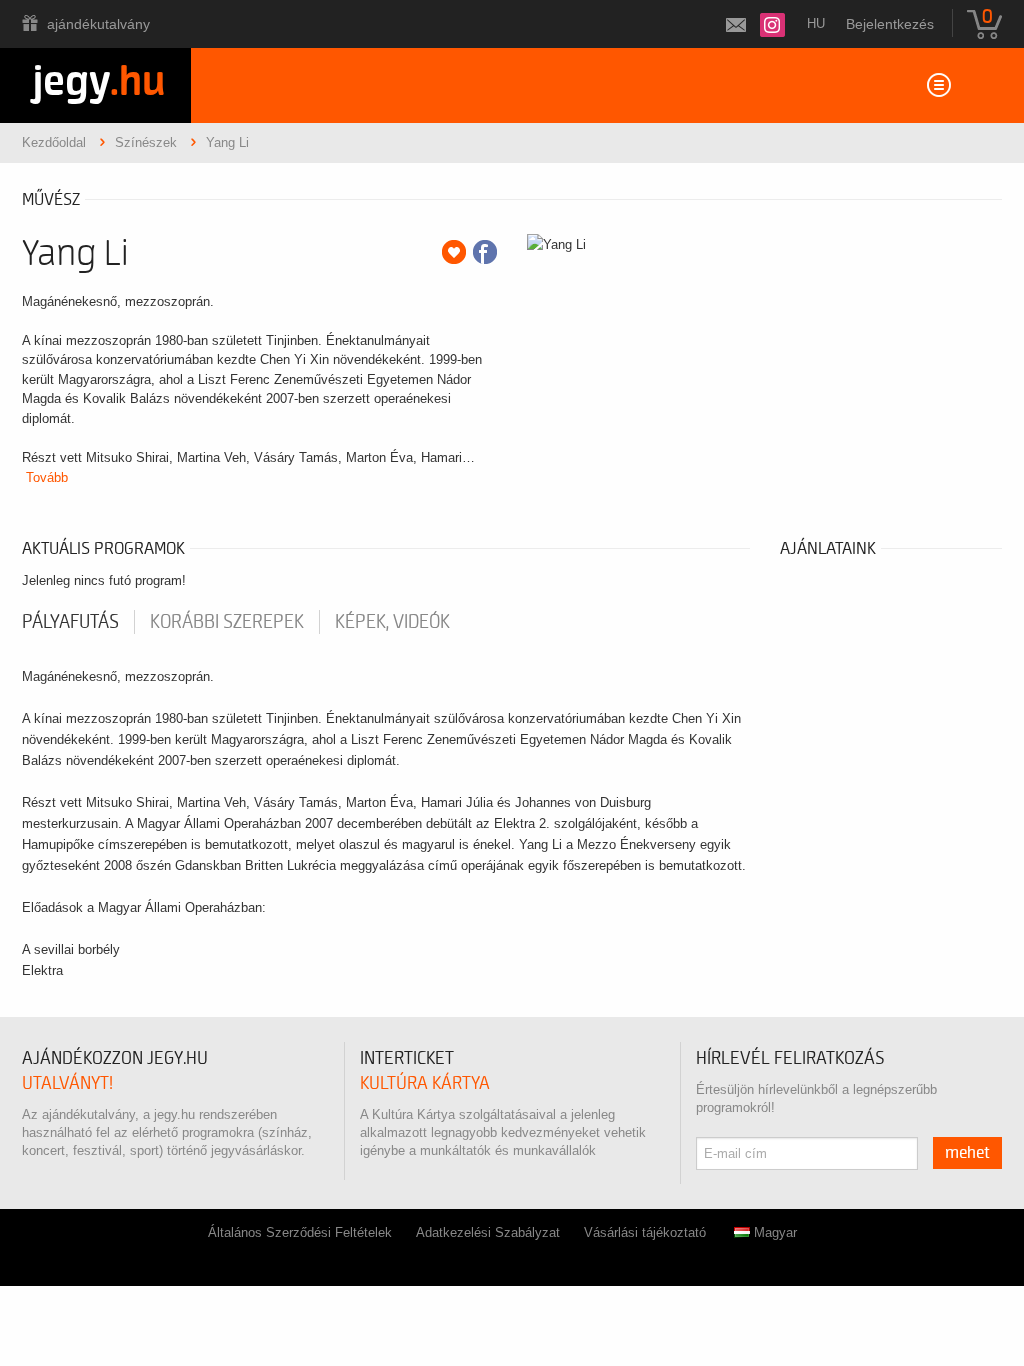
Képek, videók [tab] (392, 622)
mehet (967, 1153)
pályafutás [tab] (70, 622)
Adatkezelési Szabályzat (488, 1232)
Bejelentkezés (890, 24)
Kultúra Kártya (425, 1083)
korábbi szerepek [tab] (227, 622)
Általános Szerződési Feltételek (300, 1232)
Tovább (47, 477)
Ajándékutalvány (98, 24)
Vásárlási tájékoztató (645, 1232)
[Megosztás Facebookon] (485, 252)
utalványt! (67, 1083)
